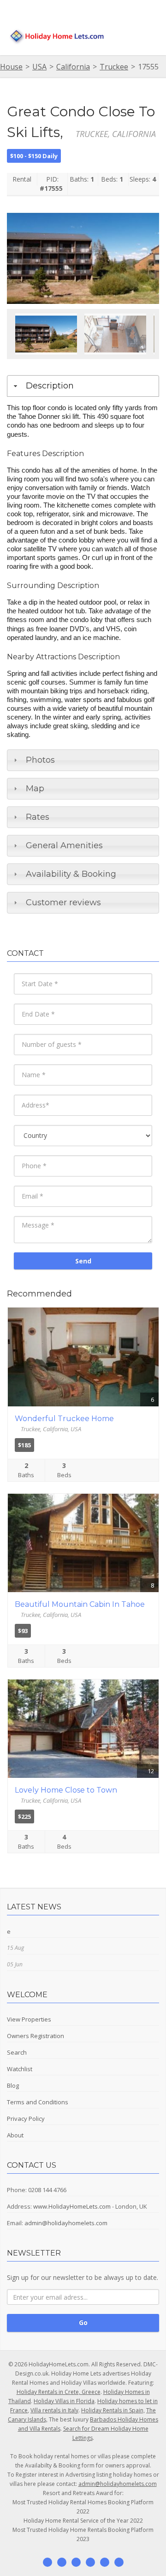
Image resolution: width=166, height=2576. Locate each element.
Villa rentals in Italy (54, 2410)
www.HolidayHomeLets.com (72, 2206)
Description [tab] (50, 386)
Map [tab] (35, 788)
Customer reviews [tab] (63, 902)
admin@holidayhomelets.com (66, 2223)
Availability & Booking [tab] (71, 874)
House (11, 67)
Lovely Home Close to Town (66, 1790)
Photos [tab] (40, 760)
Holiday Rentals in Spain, (113, 2410)
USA (39, 67)
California (73, 67)
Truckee (114, 67)
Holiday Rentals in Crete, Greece (59, 2392)
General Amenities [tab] (64, 845)
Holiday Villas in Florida (64, 2401)
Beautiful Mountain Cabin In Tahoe (80, 1604)
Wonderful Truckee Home (64, 1419)
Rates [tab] (38, 817)
